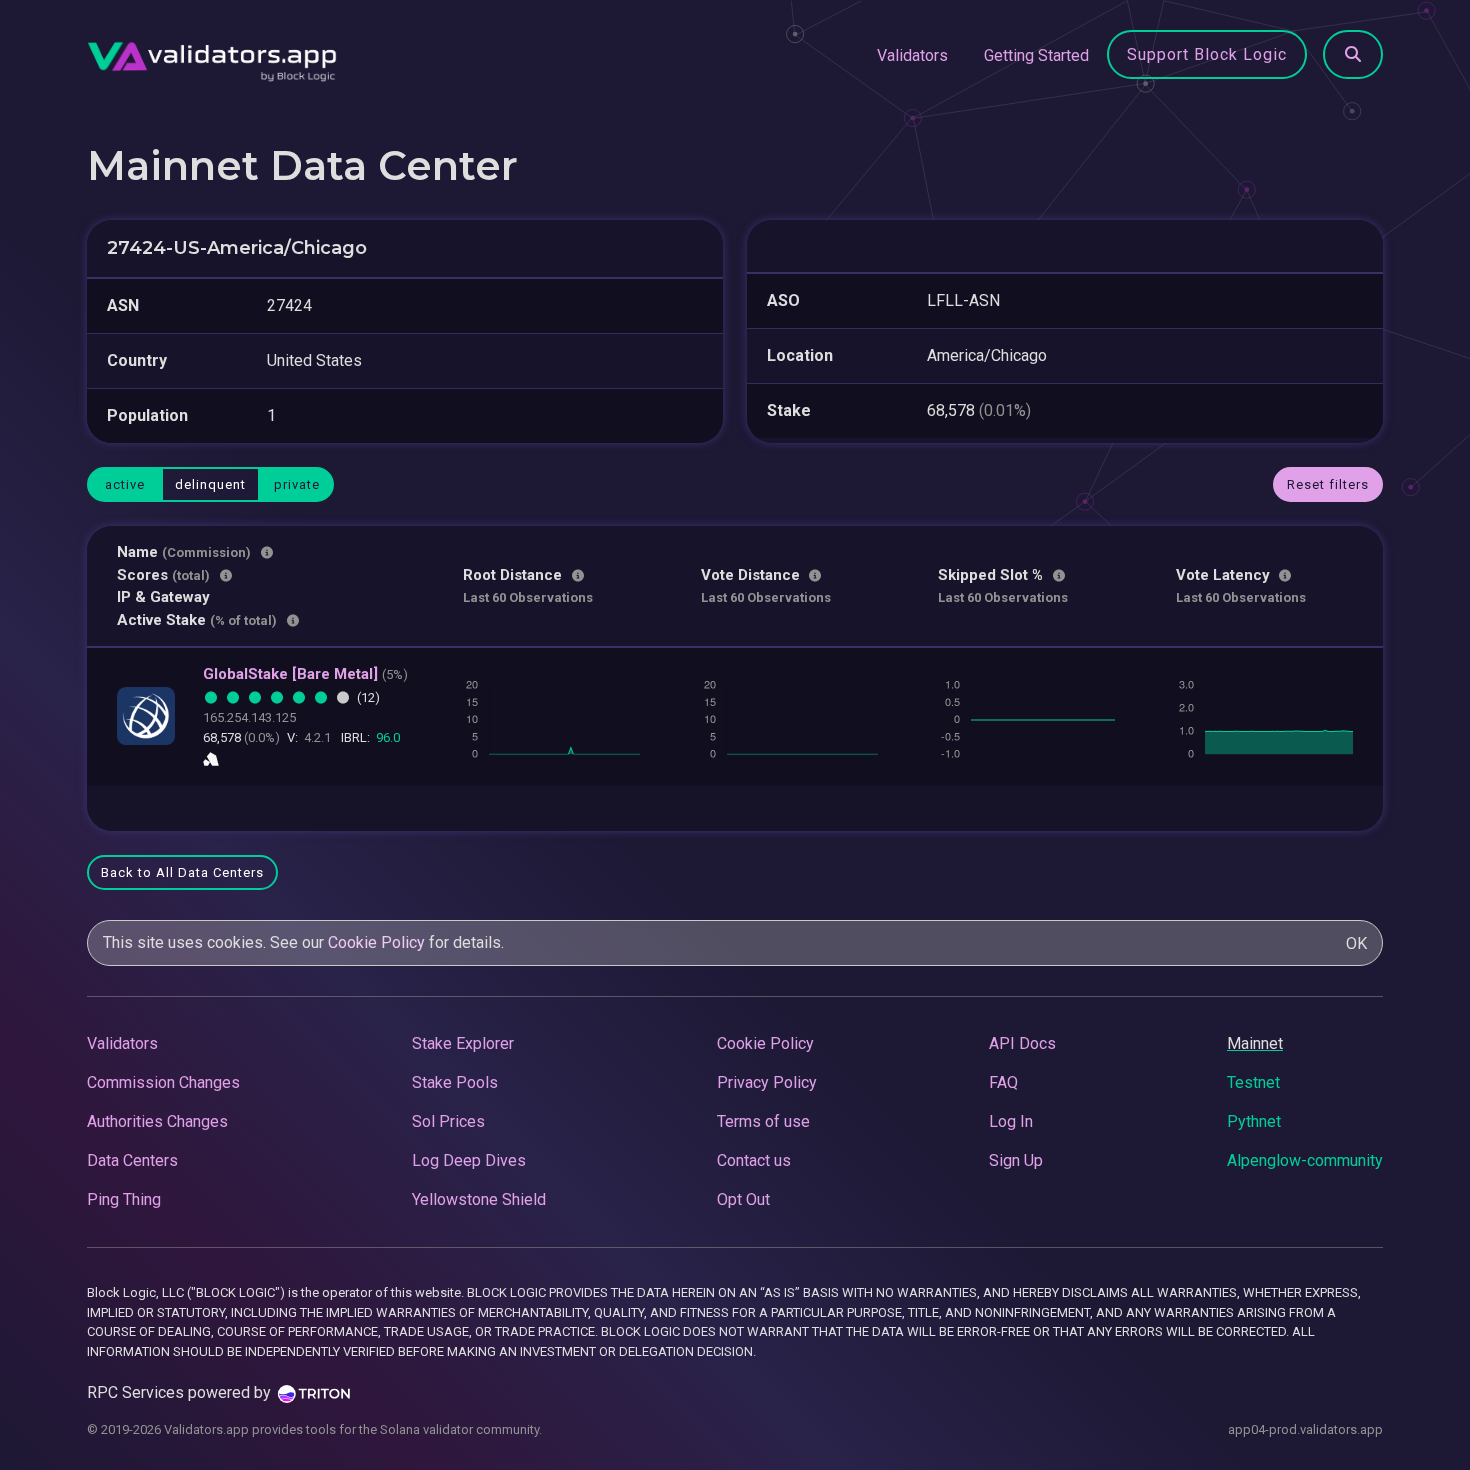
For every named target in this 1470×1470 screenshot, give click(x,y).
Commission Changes (163, 1082)
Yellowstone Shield (479, 1199)
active (125, 484)
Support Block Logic (1207, 54)
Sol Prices (448, 1121)
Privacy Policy (767, 1082)
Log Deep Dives (469, 1160)
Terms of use (763, 1121)
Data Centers (132, 1160)
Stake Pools (455, 1082)
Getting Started (1036, 55)
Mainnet (1255, 1043)
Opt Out (743, 1199)
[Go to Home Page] (212, 56)
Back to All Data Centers (182, 872)
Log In (1011, 1121)
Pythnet (1254, 1121)
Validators (912, 55)
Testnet (1253, 1082)
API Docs (1022, 1043)
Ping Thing (124, 1199)
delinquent (210, 484)
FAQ (1003, 1082)
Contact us (754, 1160)
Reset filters (1328, 484)
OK (1356, 943)
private (297, 484)
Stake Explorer (463, 1043)
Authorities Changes (157, 1121)
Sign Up (1016, 1160)
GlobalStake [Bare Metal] (305, 674)
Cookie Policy (376, 942)
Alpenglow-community (1305, 1160)
